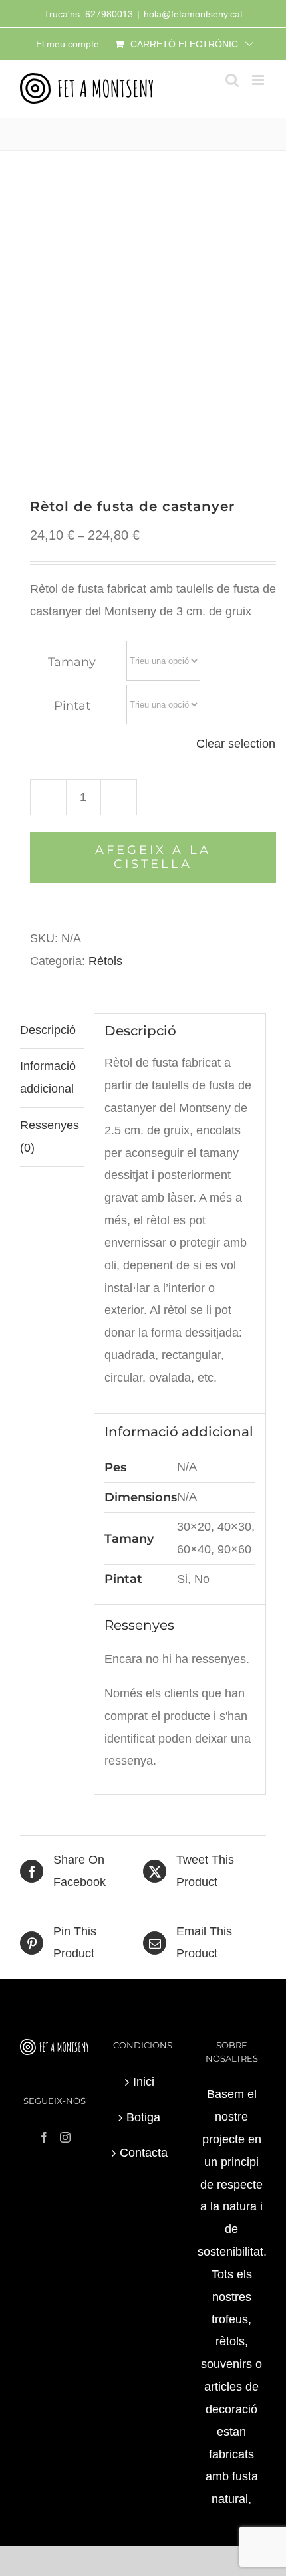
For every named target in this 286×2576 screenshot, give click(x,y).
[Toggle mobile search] (232, 80)
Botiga (143, 2117)
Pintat (72, 706)
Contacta (144, 2153)
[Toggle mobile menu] (259, 80)
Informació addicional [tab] (48, 1077)
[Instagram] (65, 2137)
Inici (144, 2082)
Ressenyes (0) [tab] (50, 1136)
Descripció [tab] (48, 1030)
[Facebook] (44, 2137)
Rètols (105, 961)
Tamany (72, 662)
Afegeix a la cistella (153, 857)
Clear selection (236, 744)
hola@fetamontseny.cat (193, 14)
